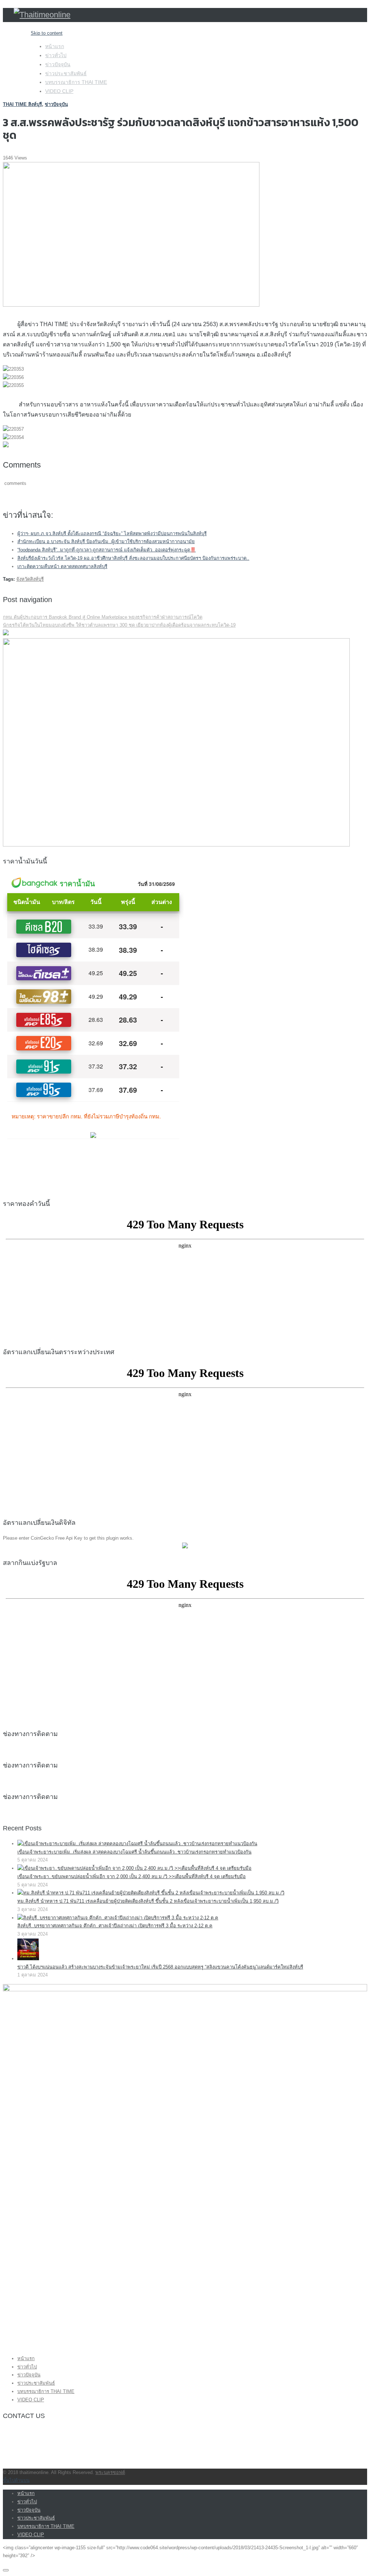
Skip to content (47, 33)
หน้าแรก (55, 46)
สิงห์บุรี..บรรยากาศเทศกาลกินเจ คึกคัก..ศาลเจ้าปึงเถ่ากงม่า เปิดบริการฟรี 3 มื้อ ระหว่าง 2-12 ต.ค (115, 1926)
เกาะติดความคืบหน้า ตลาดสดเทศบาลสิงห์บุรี (62, 566)
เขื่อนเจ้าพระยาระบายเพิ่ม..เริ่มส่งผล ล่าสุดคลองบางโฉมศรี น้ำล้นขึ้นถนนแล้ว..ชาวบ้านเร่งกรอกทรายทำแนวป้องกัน (134, 1852)
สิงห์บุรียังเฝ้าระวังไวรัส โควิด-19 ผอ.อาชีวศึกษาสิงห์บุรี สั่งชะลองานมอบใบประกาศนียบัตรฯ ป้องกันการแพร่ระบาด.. (133, 558)
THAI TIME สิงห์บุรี (22, 104)
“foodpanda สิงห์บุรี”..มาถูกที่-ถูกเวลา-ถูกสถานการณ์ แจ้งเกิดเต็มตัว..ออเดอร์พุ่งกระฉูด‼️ (107, 550)
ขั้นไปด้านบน (16, 2480)
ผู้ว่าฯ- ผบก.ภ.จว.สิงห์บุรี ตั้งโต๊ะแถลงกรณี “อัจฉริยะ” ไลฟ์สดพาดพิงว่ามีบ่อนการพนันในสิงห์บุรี (112, 534)
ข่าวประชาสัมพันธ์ (66, 73)
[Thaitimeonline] (42, 15)
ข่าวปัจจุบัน (58, 64)
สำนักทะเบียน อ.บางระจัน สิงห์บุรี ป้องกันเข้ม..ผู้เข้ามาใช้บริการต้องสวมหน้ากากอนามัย (106, 541)
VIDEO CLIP (59, 91)
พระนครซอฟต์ (110, 2472)
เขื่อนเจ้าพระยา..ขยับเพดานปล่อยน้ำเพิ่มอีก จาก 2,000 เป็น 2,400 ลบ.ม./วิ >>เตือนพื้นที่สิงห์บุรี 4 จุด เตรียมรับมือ (132, 1876)
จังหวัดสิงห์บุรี (30, 579)
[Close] (6, 2570)
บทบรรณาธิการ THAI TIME (76, 82)
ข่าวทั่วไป (56, 55)
